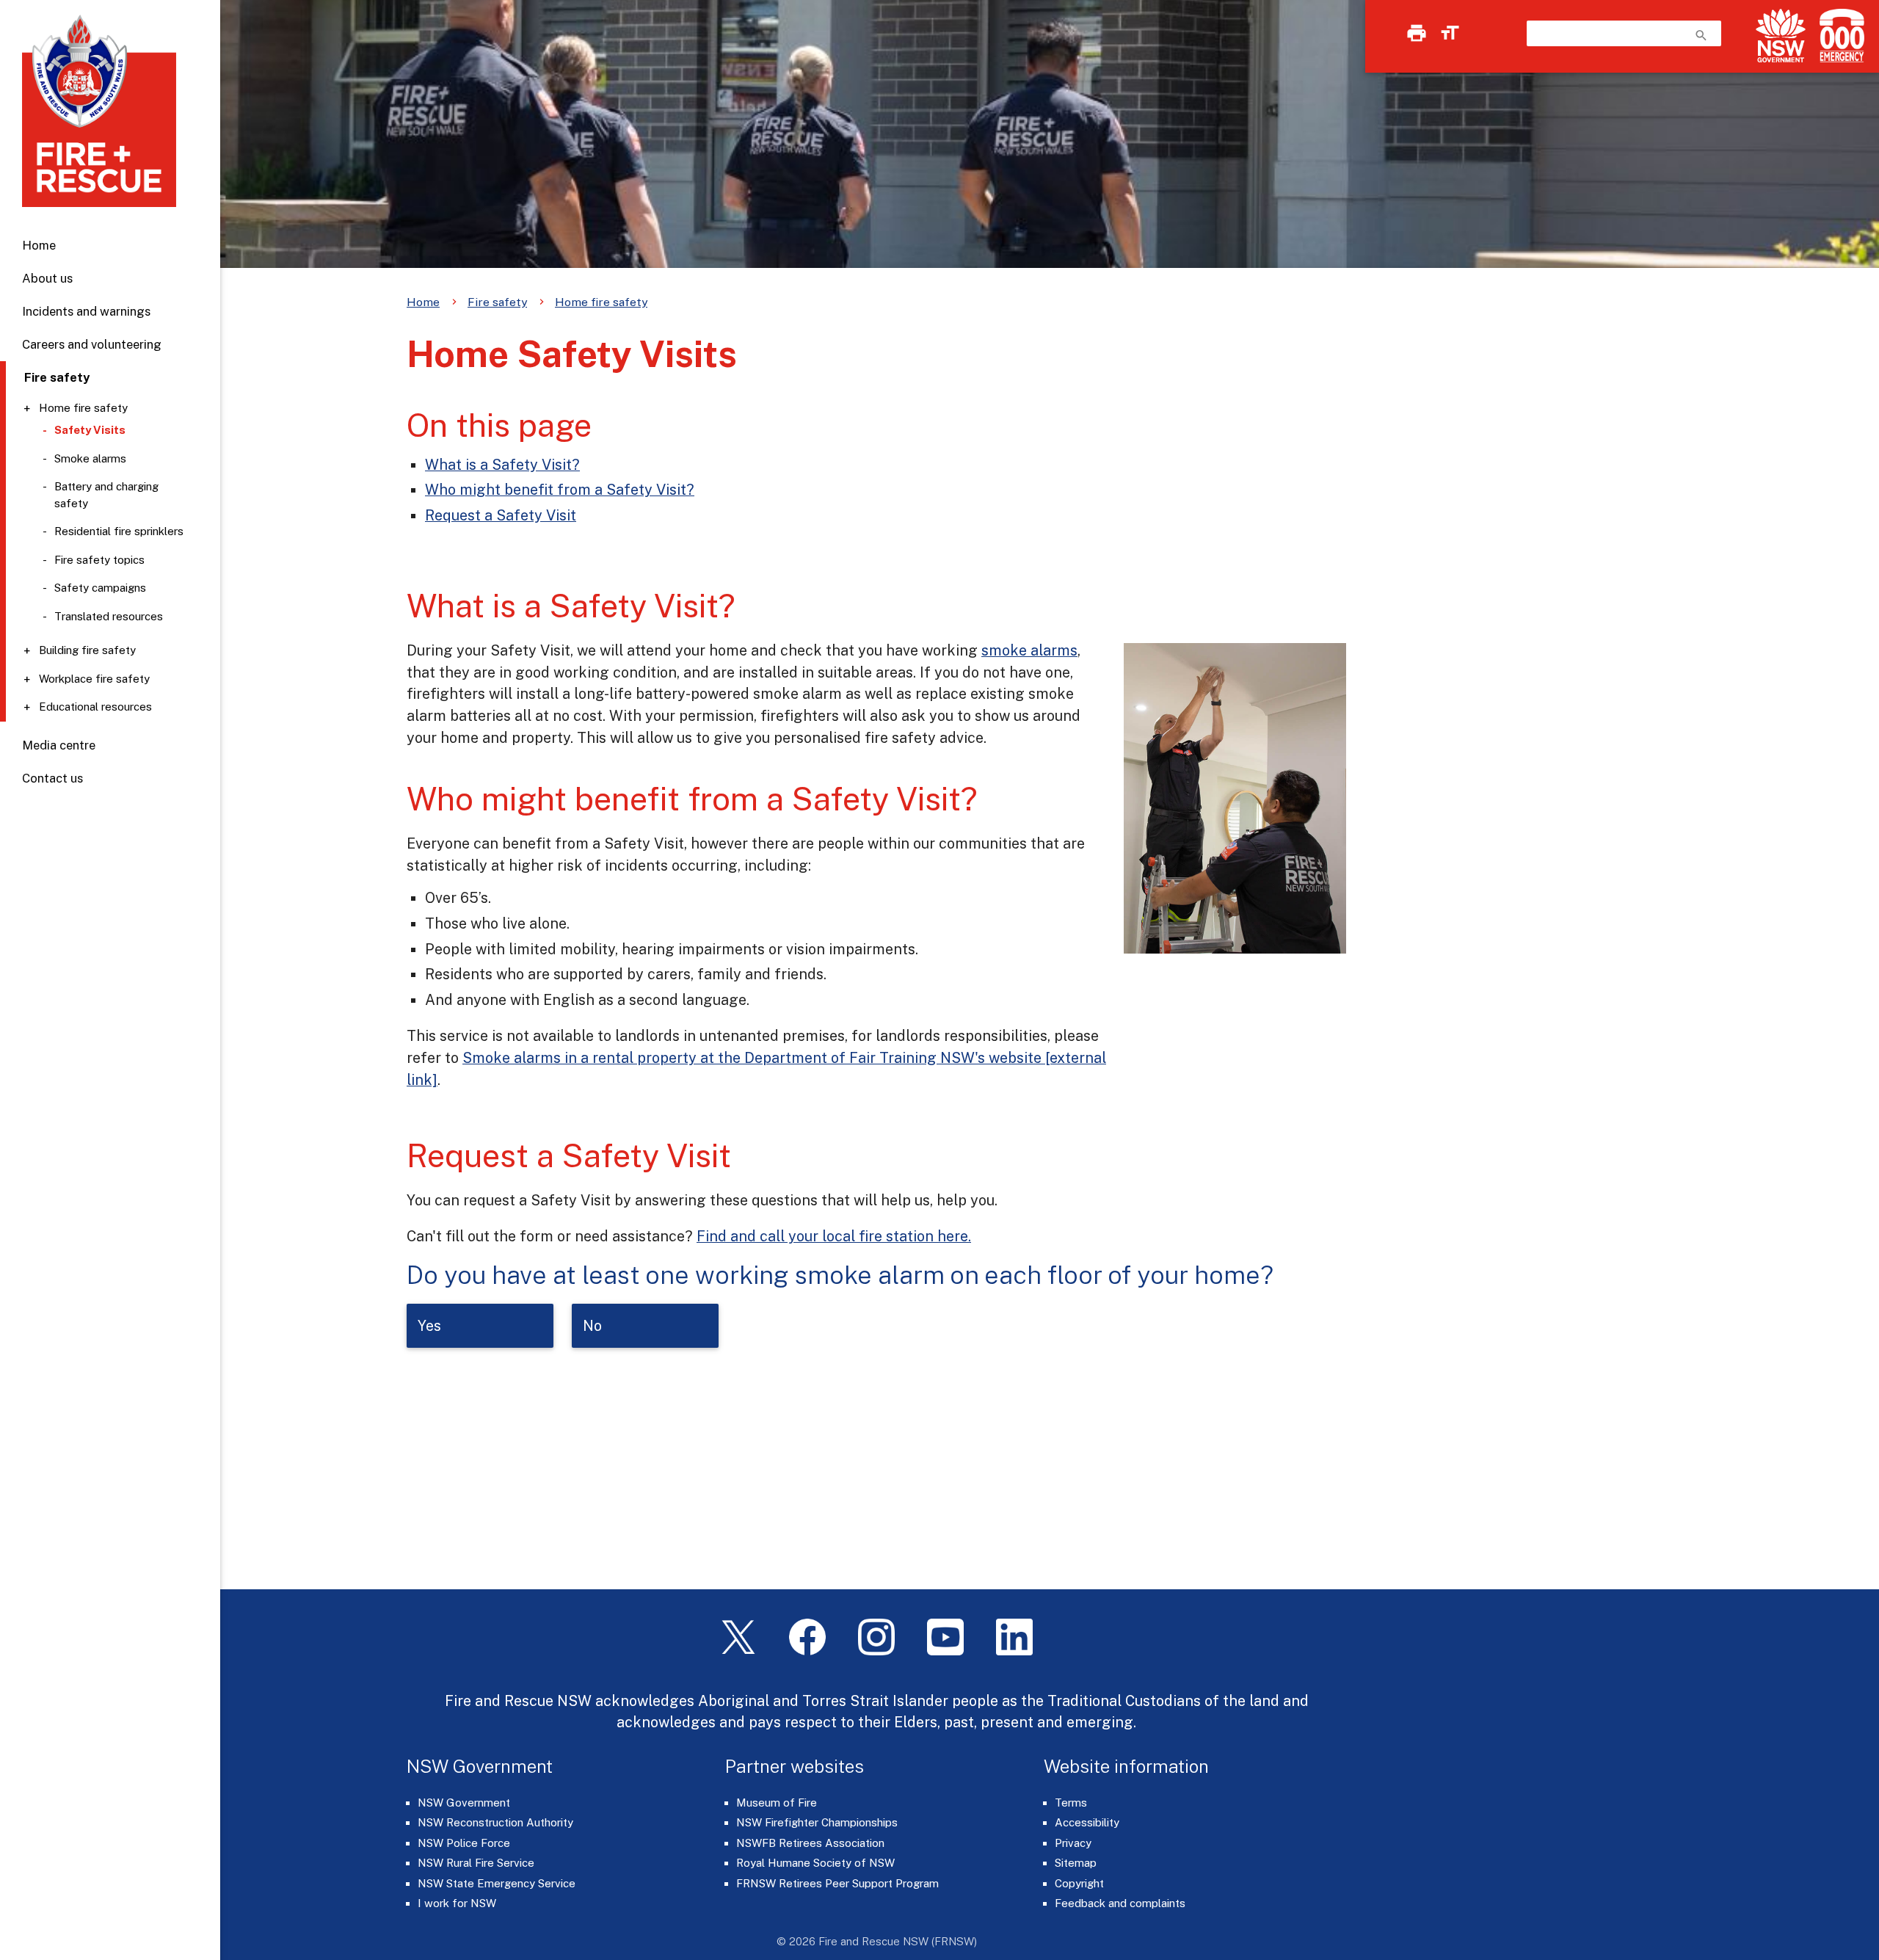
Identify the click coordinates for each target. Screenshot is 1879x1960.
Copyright (1079, 1883)
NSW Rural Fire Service (476, 1863)
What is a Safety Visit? (502, 464)
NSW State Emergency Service (497, 1883)
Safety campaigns (100, 588)
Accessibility (1087, 1822)
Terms (1071, 1803)
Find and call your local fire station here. (834, 1236)
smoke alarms (1029, 650)
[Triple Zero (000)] (1839, 36)
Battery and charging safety (106, 495)
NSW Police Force (464, 1843)
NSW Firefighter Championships (817, 1822)
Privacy (1073, 1843)
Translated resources (109, 616)
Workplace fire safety (94, 679)
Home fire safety (83, 408)
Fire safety (497, 302)
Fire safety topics (99, 560)
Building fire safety (87, 650)
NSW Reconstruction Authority (495, 1822)
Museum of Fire (777, 1803)
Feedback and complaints (1120, 1903)
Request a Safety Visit (501, 515)
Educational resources (95, 707)
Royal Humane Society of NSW (815, 1863)
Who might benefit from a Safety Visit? (560, 489)
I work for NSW (457, 1903)
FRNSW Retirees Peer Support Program (837, 1883)
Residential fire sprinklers (119, 531)
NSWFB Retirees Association (810, 1843)
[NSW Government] (1781, 36)
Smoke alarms (90, 458)
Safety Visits (90, 430)
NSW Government (464, 1803)
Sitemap (1076, 1863)
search (1701, 35)
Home (39, 245)
